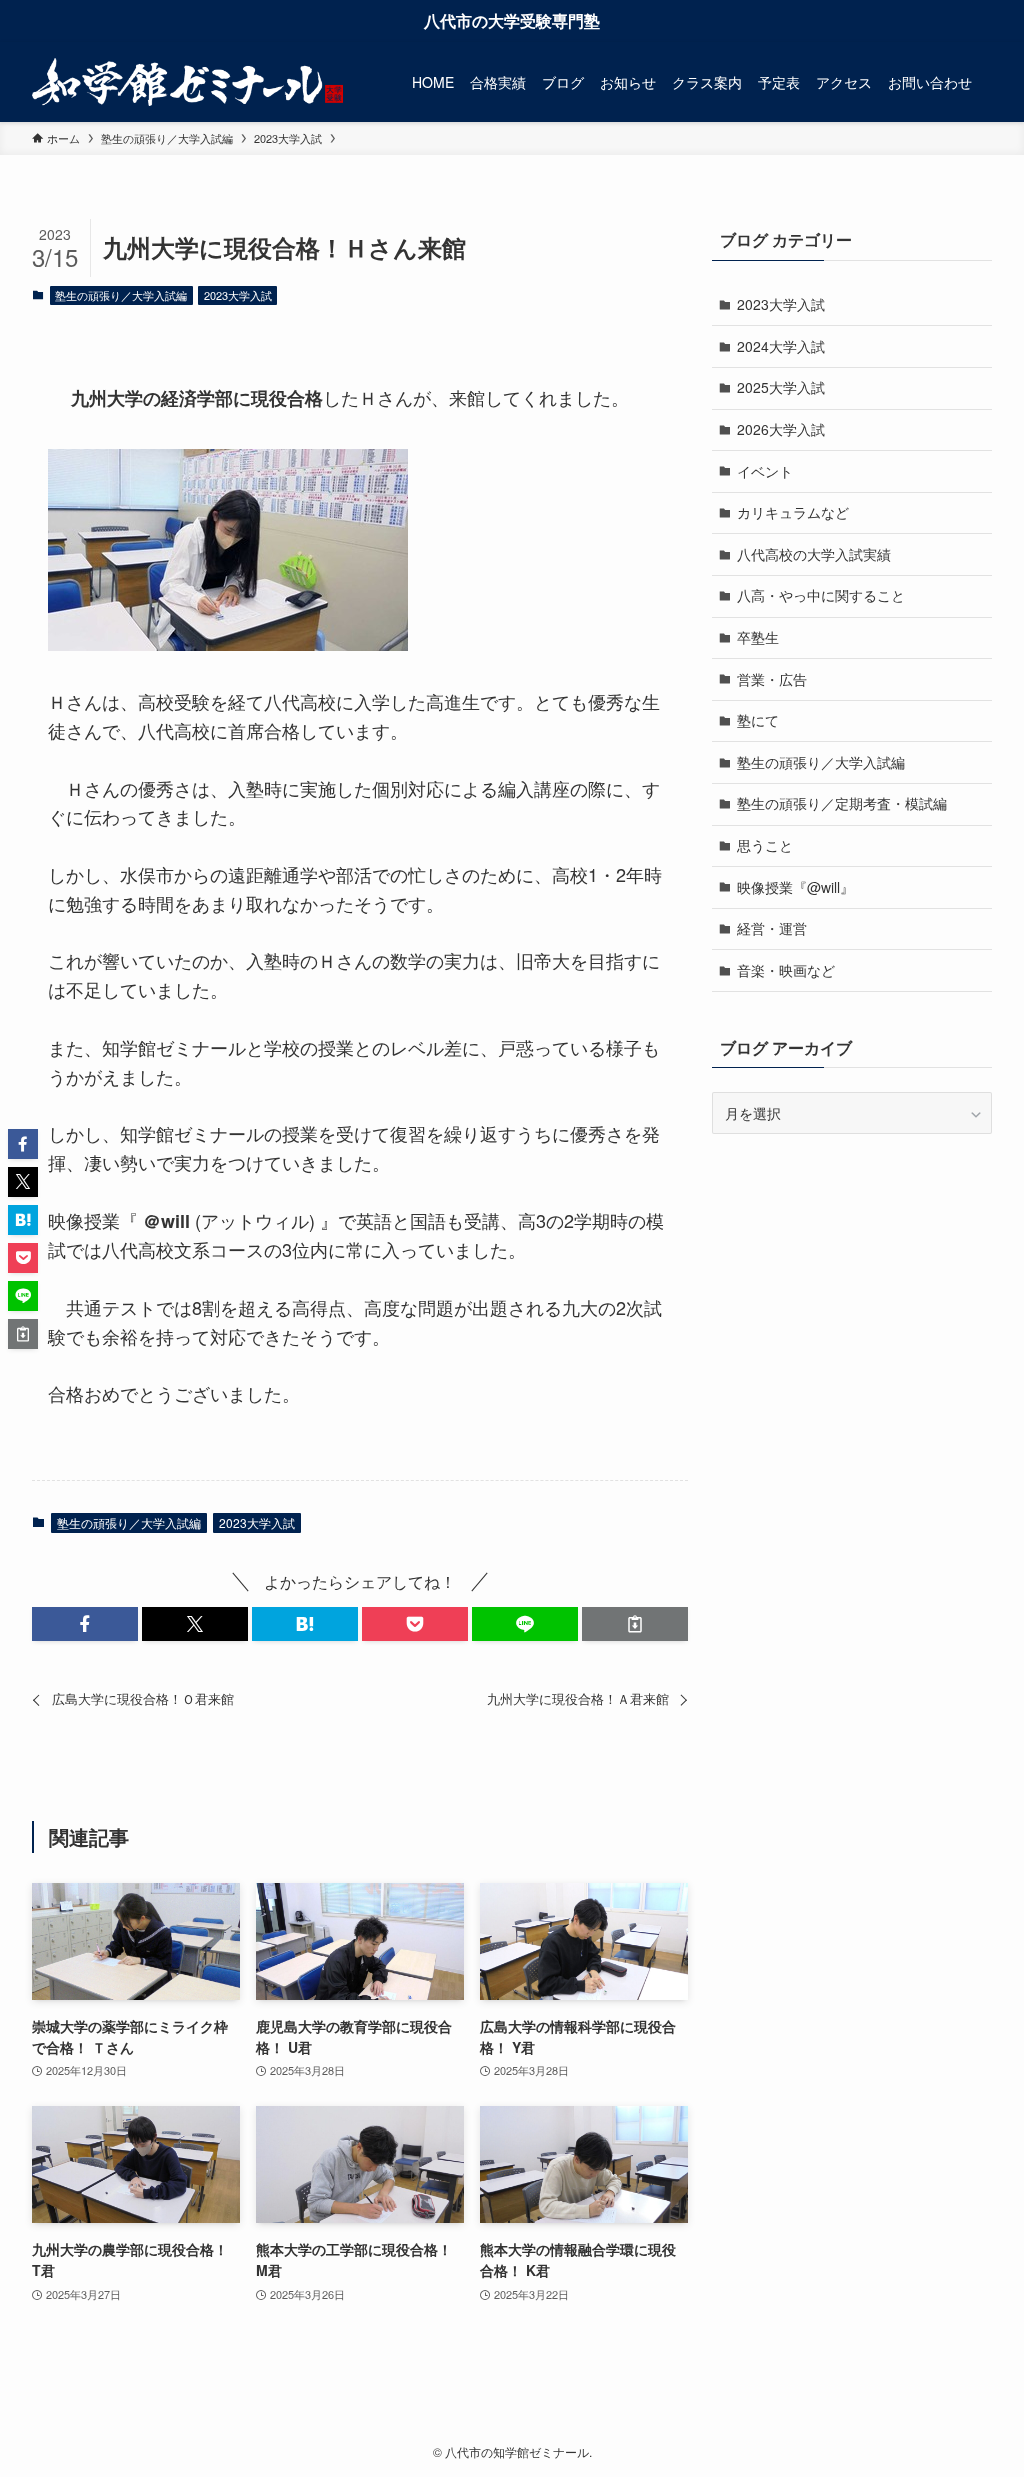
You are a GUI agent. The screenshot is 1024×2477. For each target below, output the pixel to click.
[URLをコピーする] (635, 1624)
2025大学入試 (781, 387)
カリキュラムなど (793, 512)
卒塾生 (758, 637)
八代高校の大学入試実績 (814, 554)
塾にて (758, 720)
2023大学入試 (238, 295)
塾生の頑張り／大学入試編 (121, 295)
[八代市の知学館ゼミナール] (187, 82)
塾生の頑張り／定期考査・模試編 (842, 803)
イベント (765, 471)
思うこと (765, 845)
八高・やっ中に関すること (821, 595)
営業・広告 (772, 679)
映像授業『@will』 (795, 887)
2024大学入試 (781, 346)
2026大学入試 (781, 429)
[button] (85, 1624)
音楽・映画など (786, 970)
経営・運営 (772, 928)
